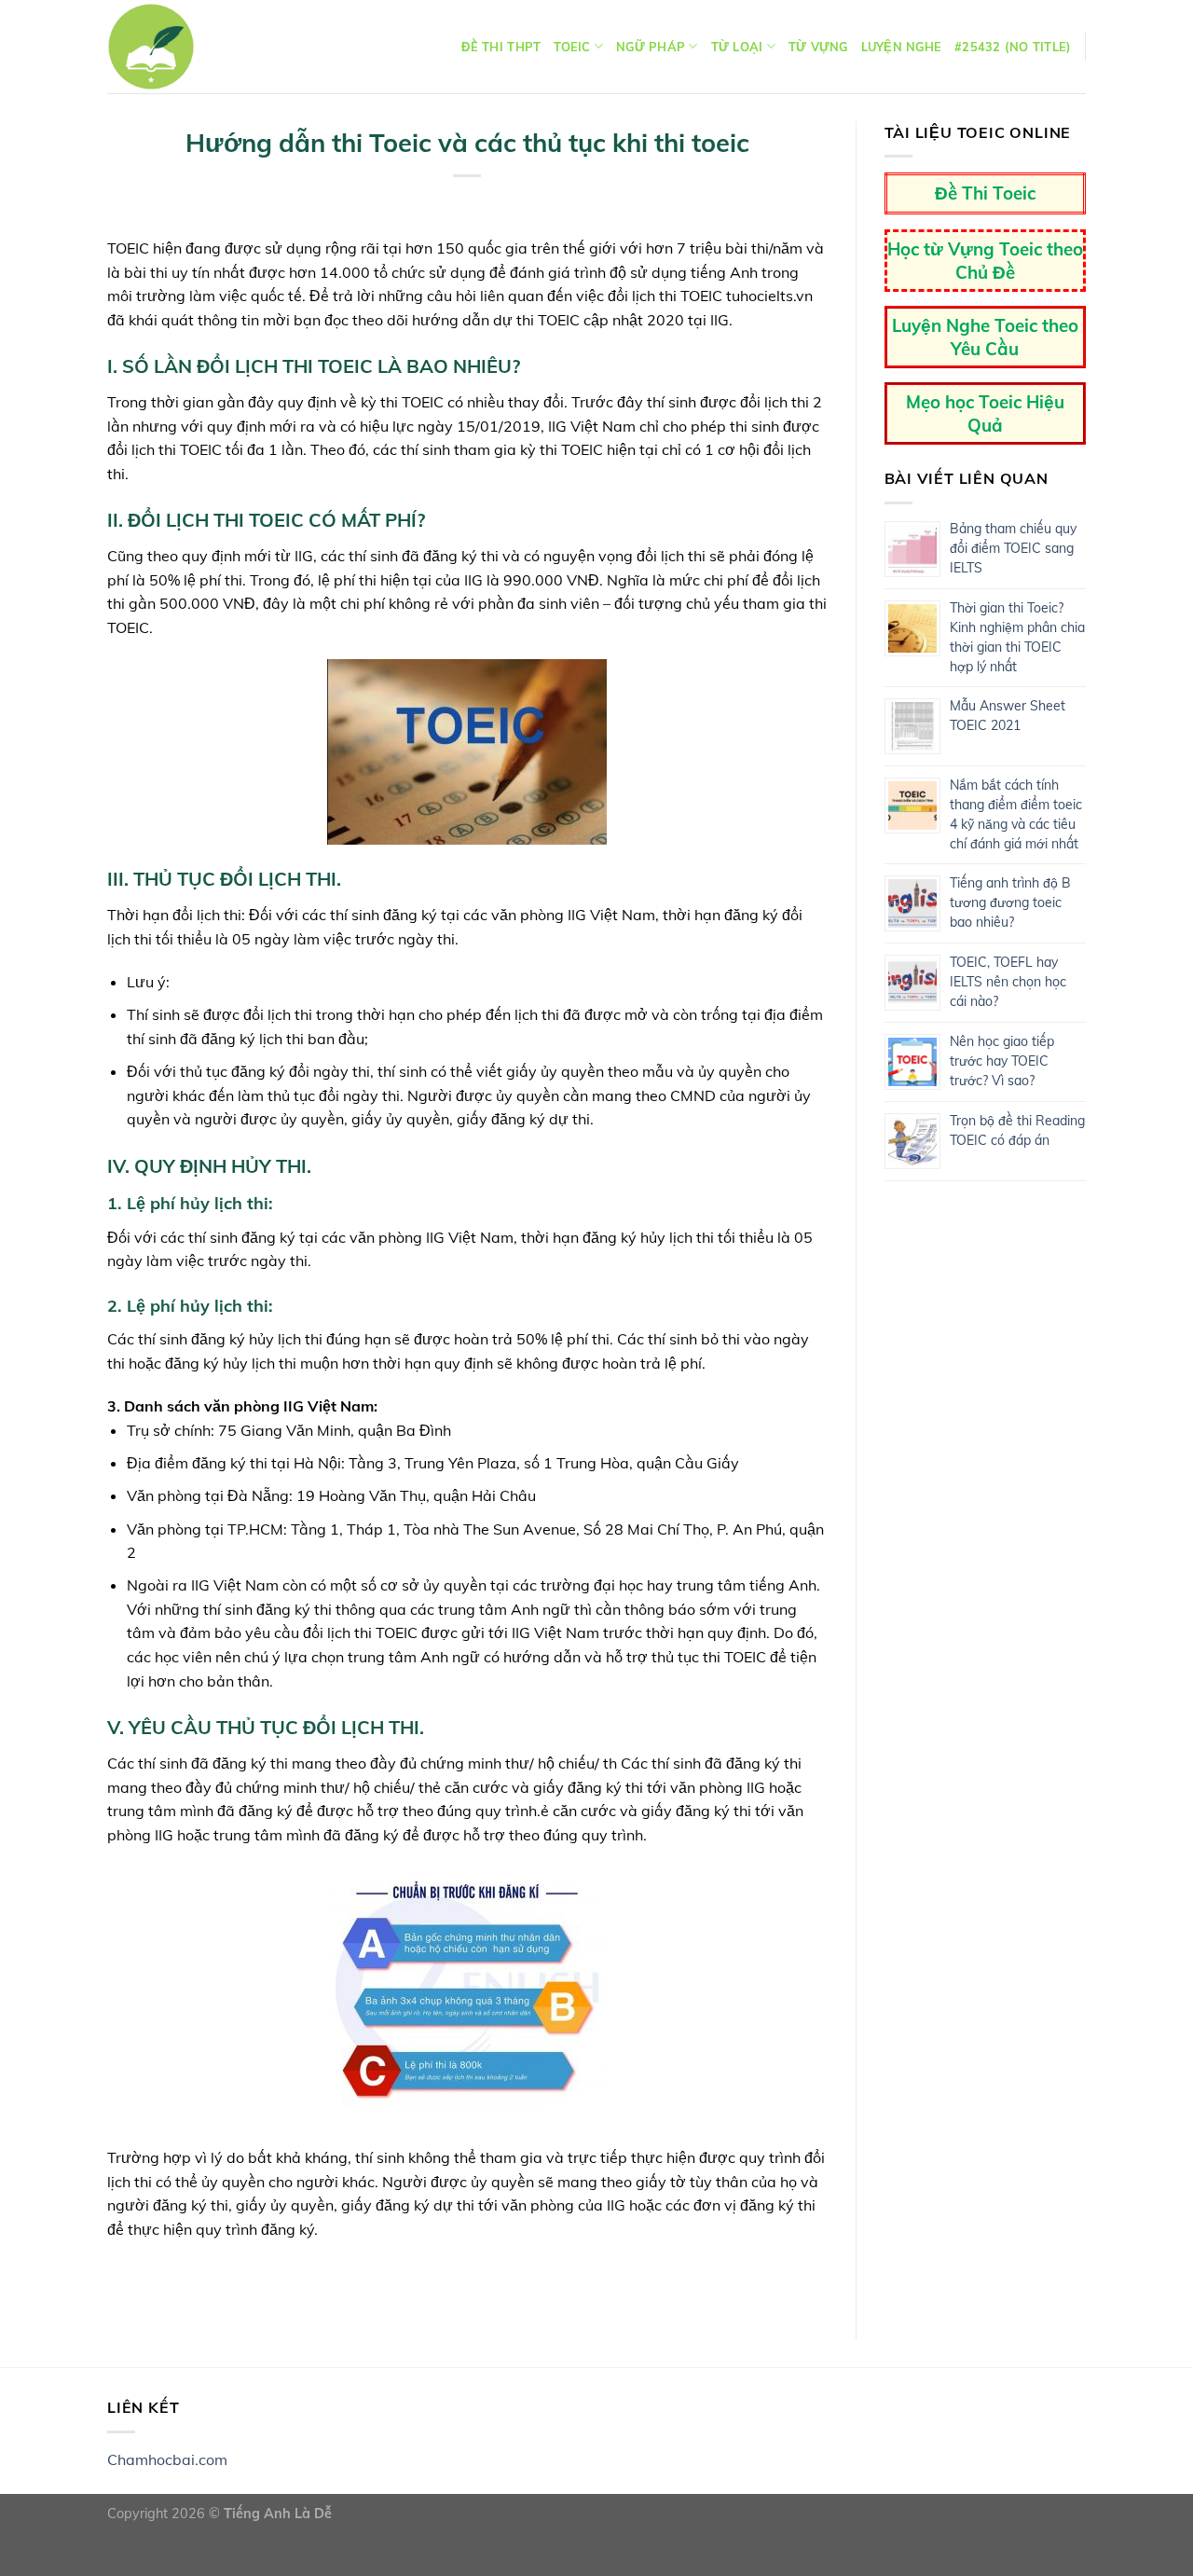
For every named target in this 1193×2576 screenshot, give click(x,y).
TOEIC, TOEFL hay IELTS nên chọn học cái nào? (1008, 982)
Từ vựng (818, 47)
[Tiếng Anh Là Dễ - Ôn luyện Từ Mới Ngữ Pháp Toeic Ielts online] (151, 47)
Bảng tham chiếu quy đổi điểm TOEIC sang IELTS (1013, 548)
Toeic (572, 47)
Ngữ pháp (651, 47)
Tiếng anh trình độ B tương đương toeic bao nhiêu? (1010, 902)
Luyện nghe (902, 47)
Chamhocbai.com (167, 2459)
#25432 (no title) (1013, 47)
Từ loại (737, 47)
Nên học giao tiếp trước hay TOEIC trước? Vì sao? (1002, 1061)
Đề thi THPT (501, 47)
